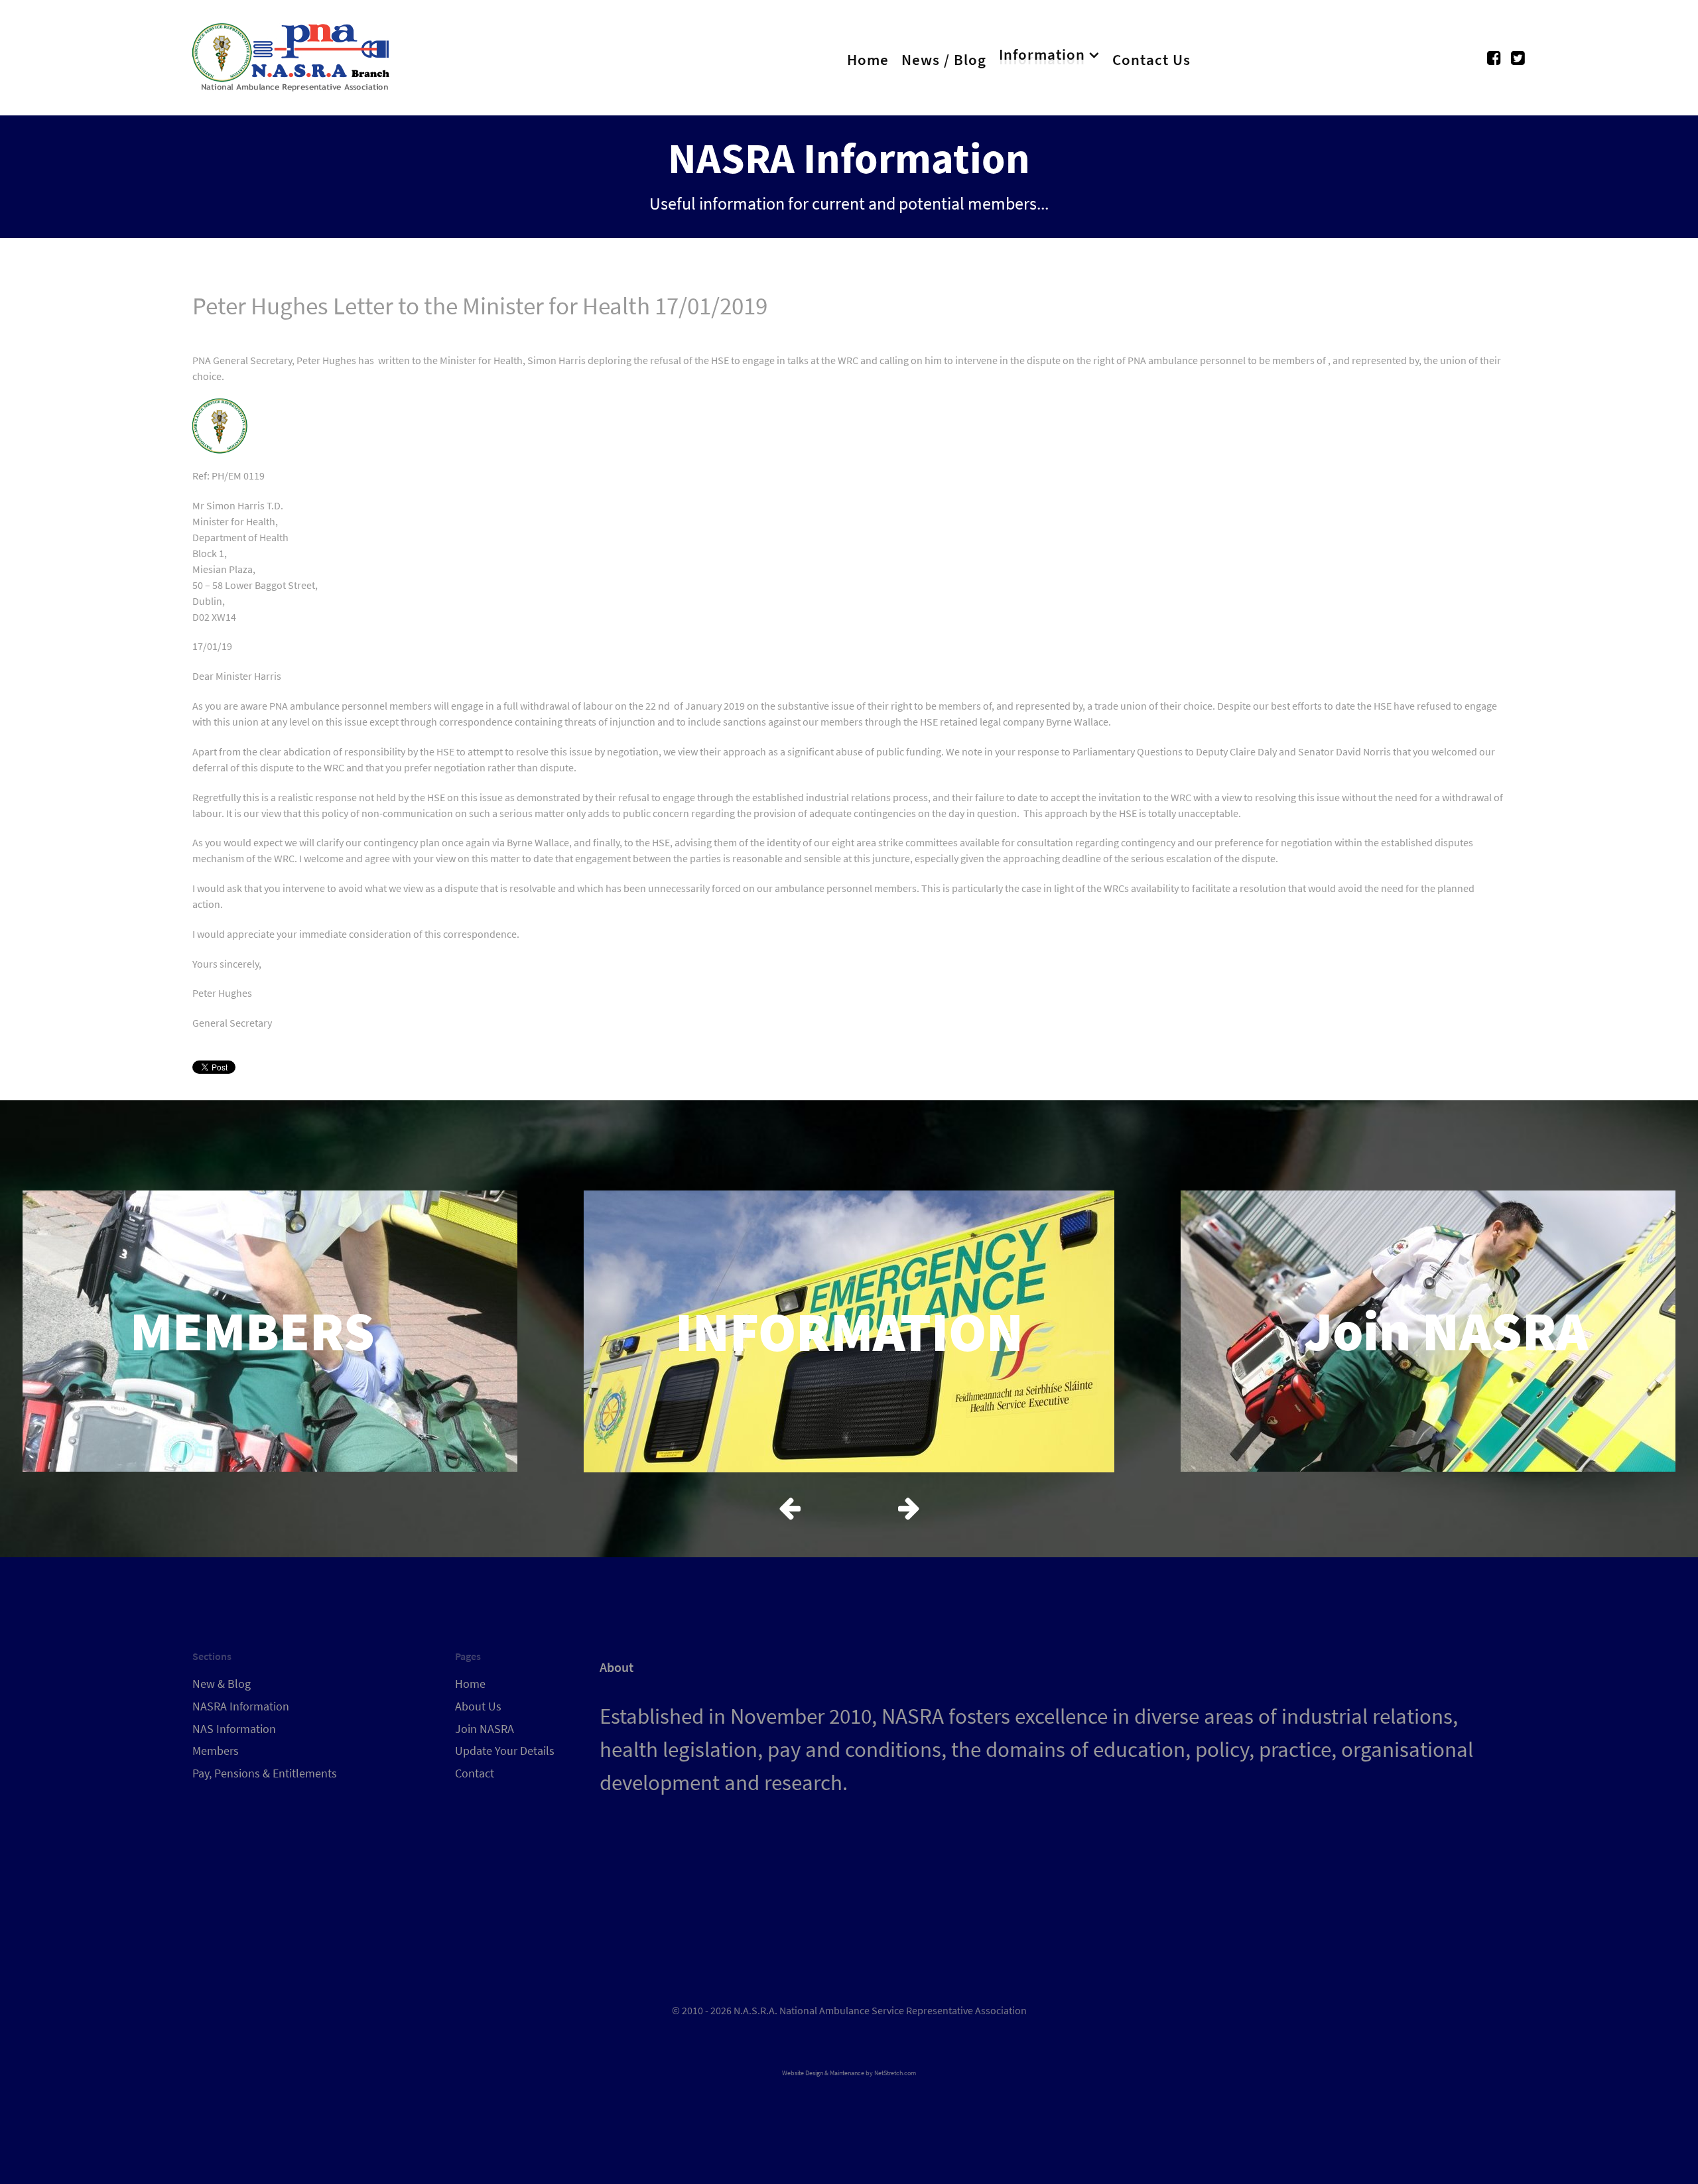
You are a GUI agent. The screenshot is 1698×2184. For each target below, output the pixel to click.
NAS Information (234, 1729)
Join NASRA (485, 1729)
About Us (478, 1706)
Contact (475, 1773)
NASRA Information (241, 1706)
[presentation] (789, 1508)
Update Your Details (505, 1751)
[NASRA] (292, 54)
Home (470, 1684)
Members (216, 1751)
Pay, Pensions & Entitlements (265, 1773)
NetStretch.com (895, 2073)
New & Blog (222, 1684)
